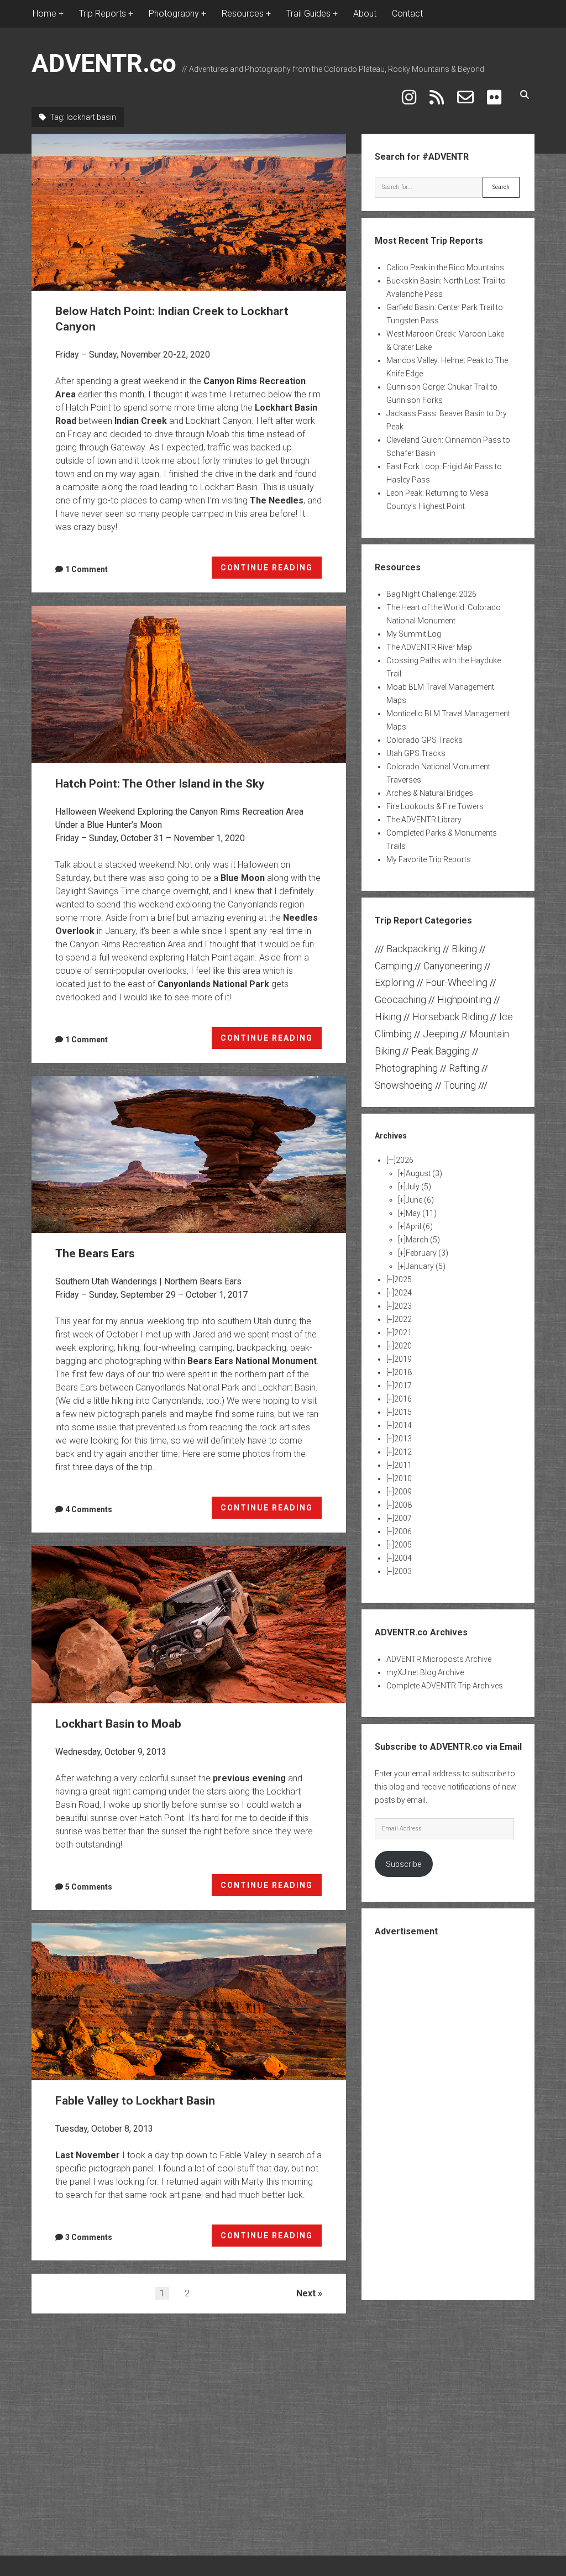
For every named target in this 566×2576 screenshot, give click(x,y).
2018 (403, 1372)
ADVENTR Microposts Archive (439, 1659)
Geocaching (400, 1000)
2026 (405, 1160)
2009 (403, 1492)
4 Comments (89, 1509)
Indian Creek (141, 421)
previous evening (249, 1778)
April (419, 1226)
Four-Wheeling (457, 982)
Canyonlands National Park (213, 984)
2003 (403, 1571)
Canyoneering (453, 966)
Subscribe (403, 1864)
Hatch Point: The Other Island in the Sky (189, 684)
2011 (403, 1465)
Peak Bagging (441, 1051)
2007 (403, 1518)
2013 (403, 1439)
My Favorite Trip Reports (429, 859)
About (365, 14)
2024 (403, 1293)
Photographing (406, 1068)
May (421, 1213)
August (424, 1173)
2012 (403, 1452)
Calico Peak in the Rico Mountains (445, 267)
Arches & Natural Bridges (430, 793)
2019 (403, 1359)
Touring (460, 1085)
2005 (403, 1545)
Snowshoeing (404, 1085)
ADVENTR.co (104, 63)
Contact (407, 14)
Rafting (464, 1068)
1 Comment (87, 569)
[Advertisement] (458, 2117)
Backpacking (413, 949)
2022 (403, 1319)
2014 (403, 1425)
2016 (403, 1399)
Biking (464, 949)
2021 (403, 1332)
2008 (403, 1505)
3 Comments (89, 2237)
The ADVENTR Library (424, 820)
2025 (403, 1279)
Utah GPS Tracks (416, 753)
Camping (394, 966)
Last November (88, 2155)
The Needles (277, 500)
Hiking (388, 1017)
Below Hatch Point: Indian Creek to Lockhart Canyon (189, 212)
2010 (403, 1478)
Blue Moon (243, 878)
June (420, 1200)
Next (306, 2293)
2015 (403, 1412)
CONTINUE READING (271, 571)
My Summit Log (414, 634)
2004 (403, 1558)
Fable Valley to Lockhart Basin (189, 2002)
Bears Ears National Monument (252, 1361)
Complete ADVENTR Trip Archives (445, 1686)
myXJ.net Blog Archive (425, 1672)
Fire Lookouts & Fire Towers (435, 806)
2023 (403, 1306)
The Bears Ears (189, 1155)
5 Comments (89, 1887)
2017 (403, 1386)
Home (44, 14)
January (426, 1266)
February (427, 1253)
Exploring (395, 982)
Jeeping (441, 1034)
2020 (403, 1346)
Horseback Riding (450, 1017)
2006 (403, 1531)
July (418, 1187)
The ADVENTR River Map (429, 647)
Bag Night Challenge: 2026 (431, 594)
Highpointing (464, 1000)
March (423, 1240)
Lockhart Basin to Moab (189, 1624)
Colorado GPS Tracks (424, 740)
